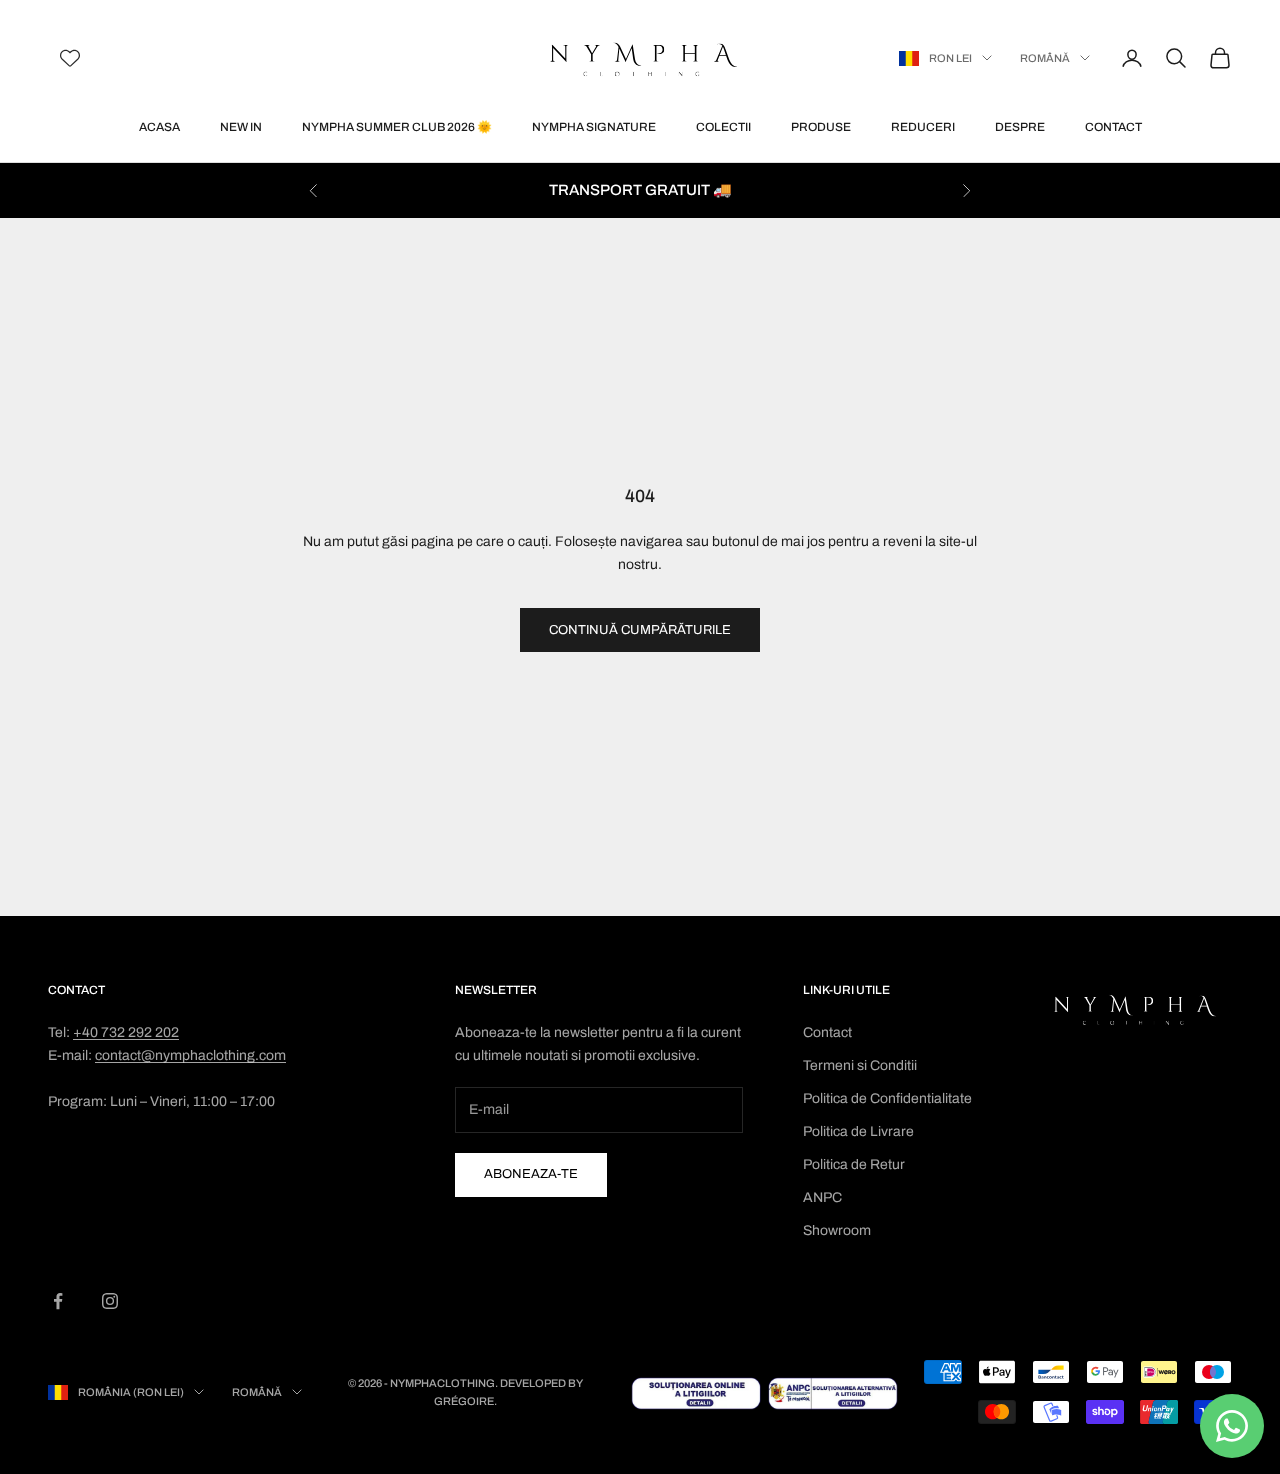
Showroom (837, 1230)
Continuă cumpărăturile (640, 630)
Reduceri (923, 127)
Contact (1113, 127)
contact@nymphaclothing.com (190, 1055)
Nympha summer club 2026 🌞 (397, 127)
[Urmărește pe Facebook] (58, 1301)
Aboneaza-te (531, 1174)
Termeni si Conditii (860, 1065)
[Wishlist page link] (70, 58)
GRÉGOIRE (464, 1401)
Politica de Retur (854, 1164)
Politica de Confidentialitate (887, 1098)
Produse (821, 127)
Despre (1020, 127)
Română (1045, 58)
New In (241, 127)
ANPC (822, 1197)
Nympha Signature (594, 127)
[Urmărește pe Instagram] (110, 1301)
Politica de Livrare (858, 1131)
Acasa (159, 127)
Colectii (723, 127)
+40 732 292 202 (126, 1032)
